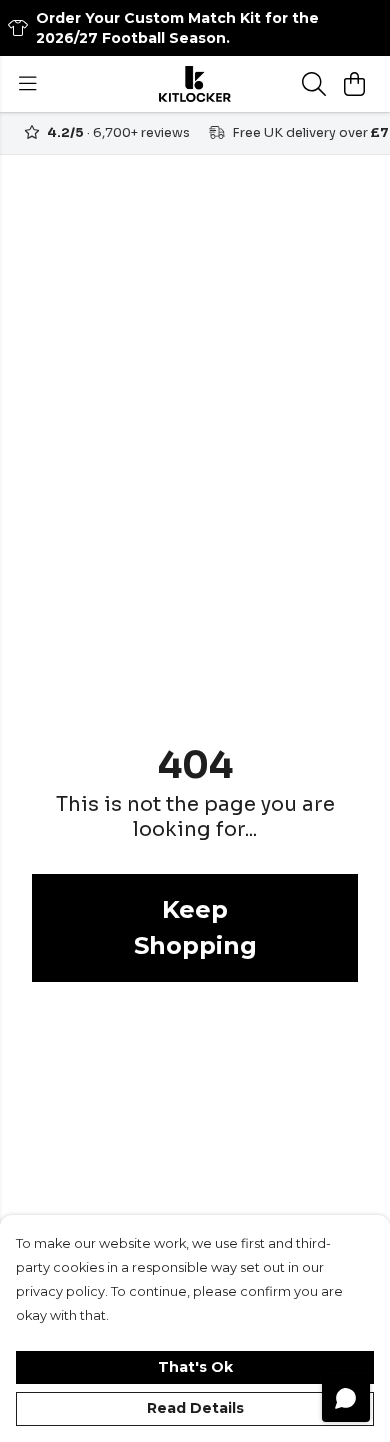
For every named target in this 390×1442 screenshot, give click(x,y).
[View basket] (354, 84)
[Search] (314, 84)
